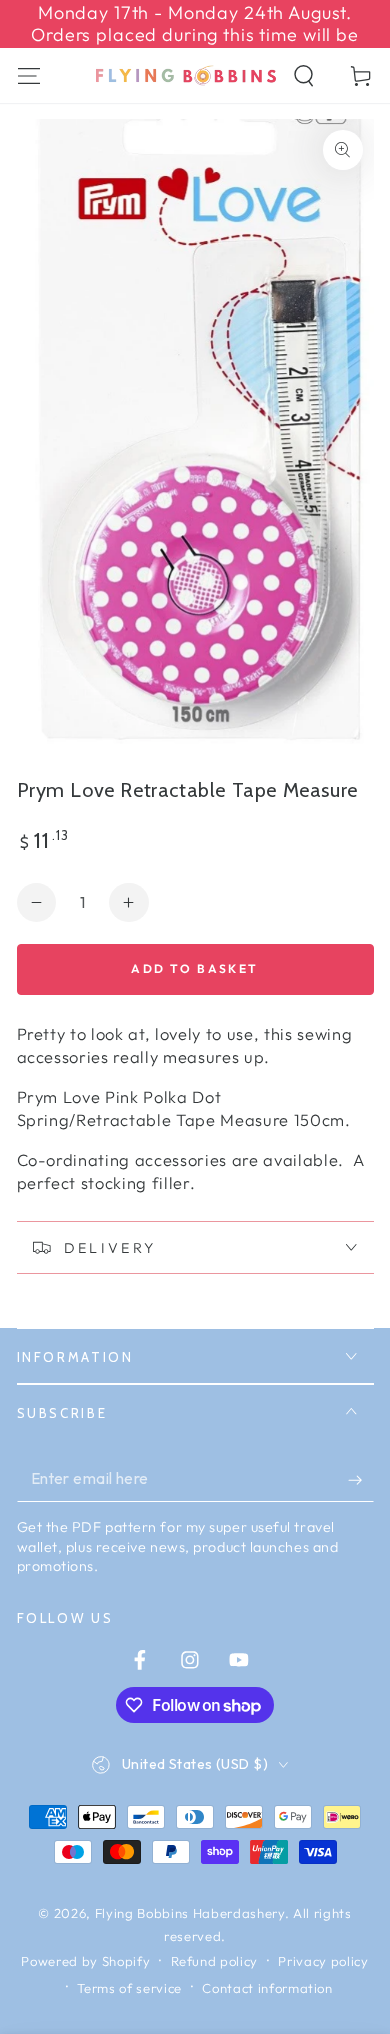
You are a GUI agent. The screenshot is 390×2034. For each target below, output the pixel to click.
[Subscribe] (360, 1480)
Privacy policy (323, 1961)
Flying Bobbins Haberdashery (190, 1913)
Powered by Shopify (85, 1961)
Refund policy (215, 1961)
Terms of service (129, 1988)
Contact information (267, 1988)
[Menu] (28, 75)
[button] (304, 75)
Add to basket (194, 968)
